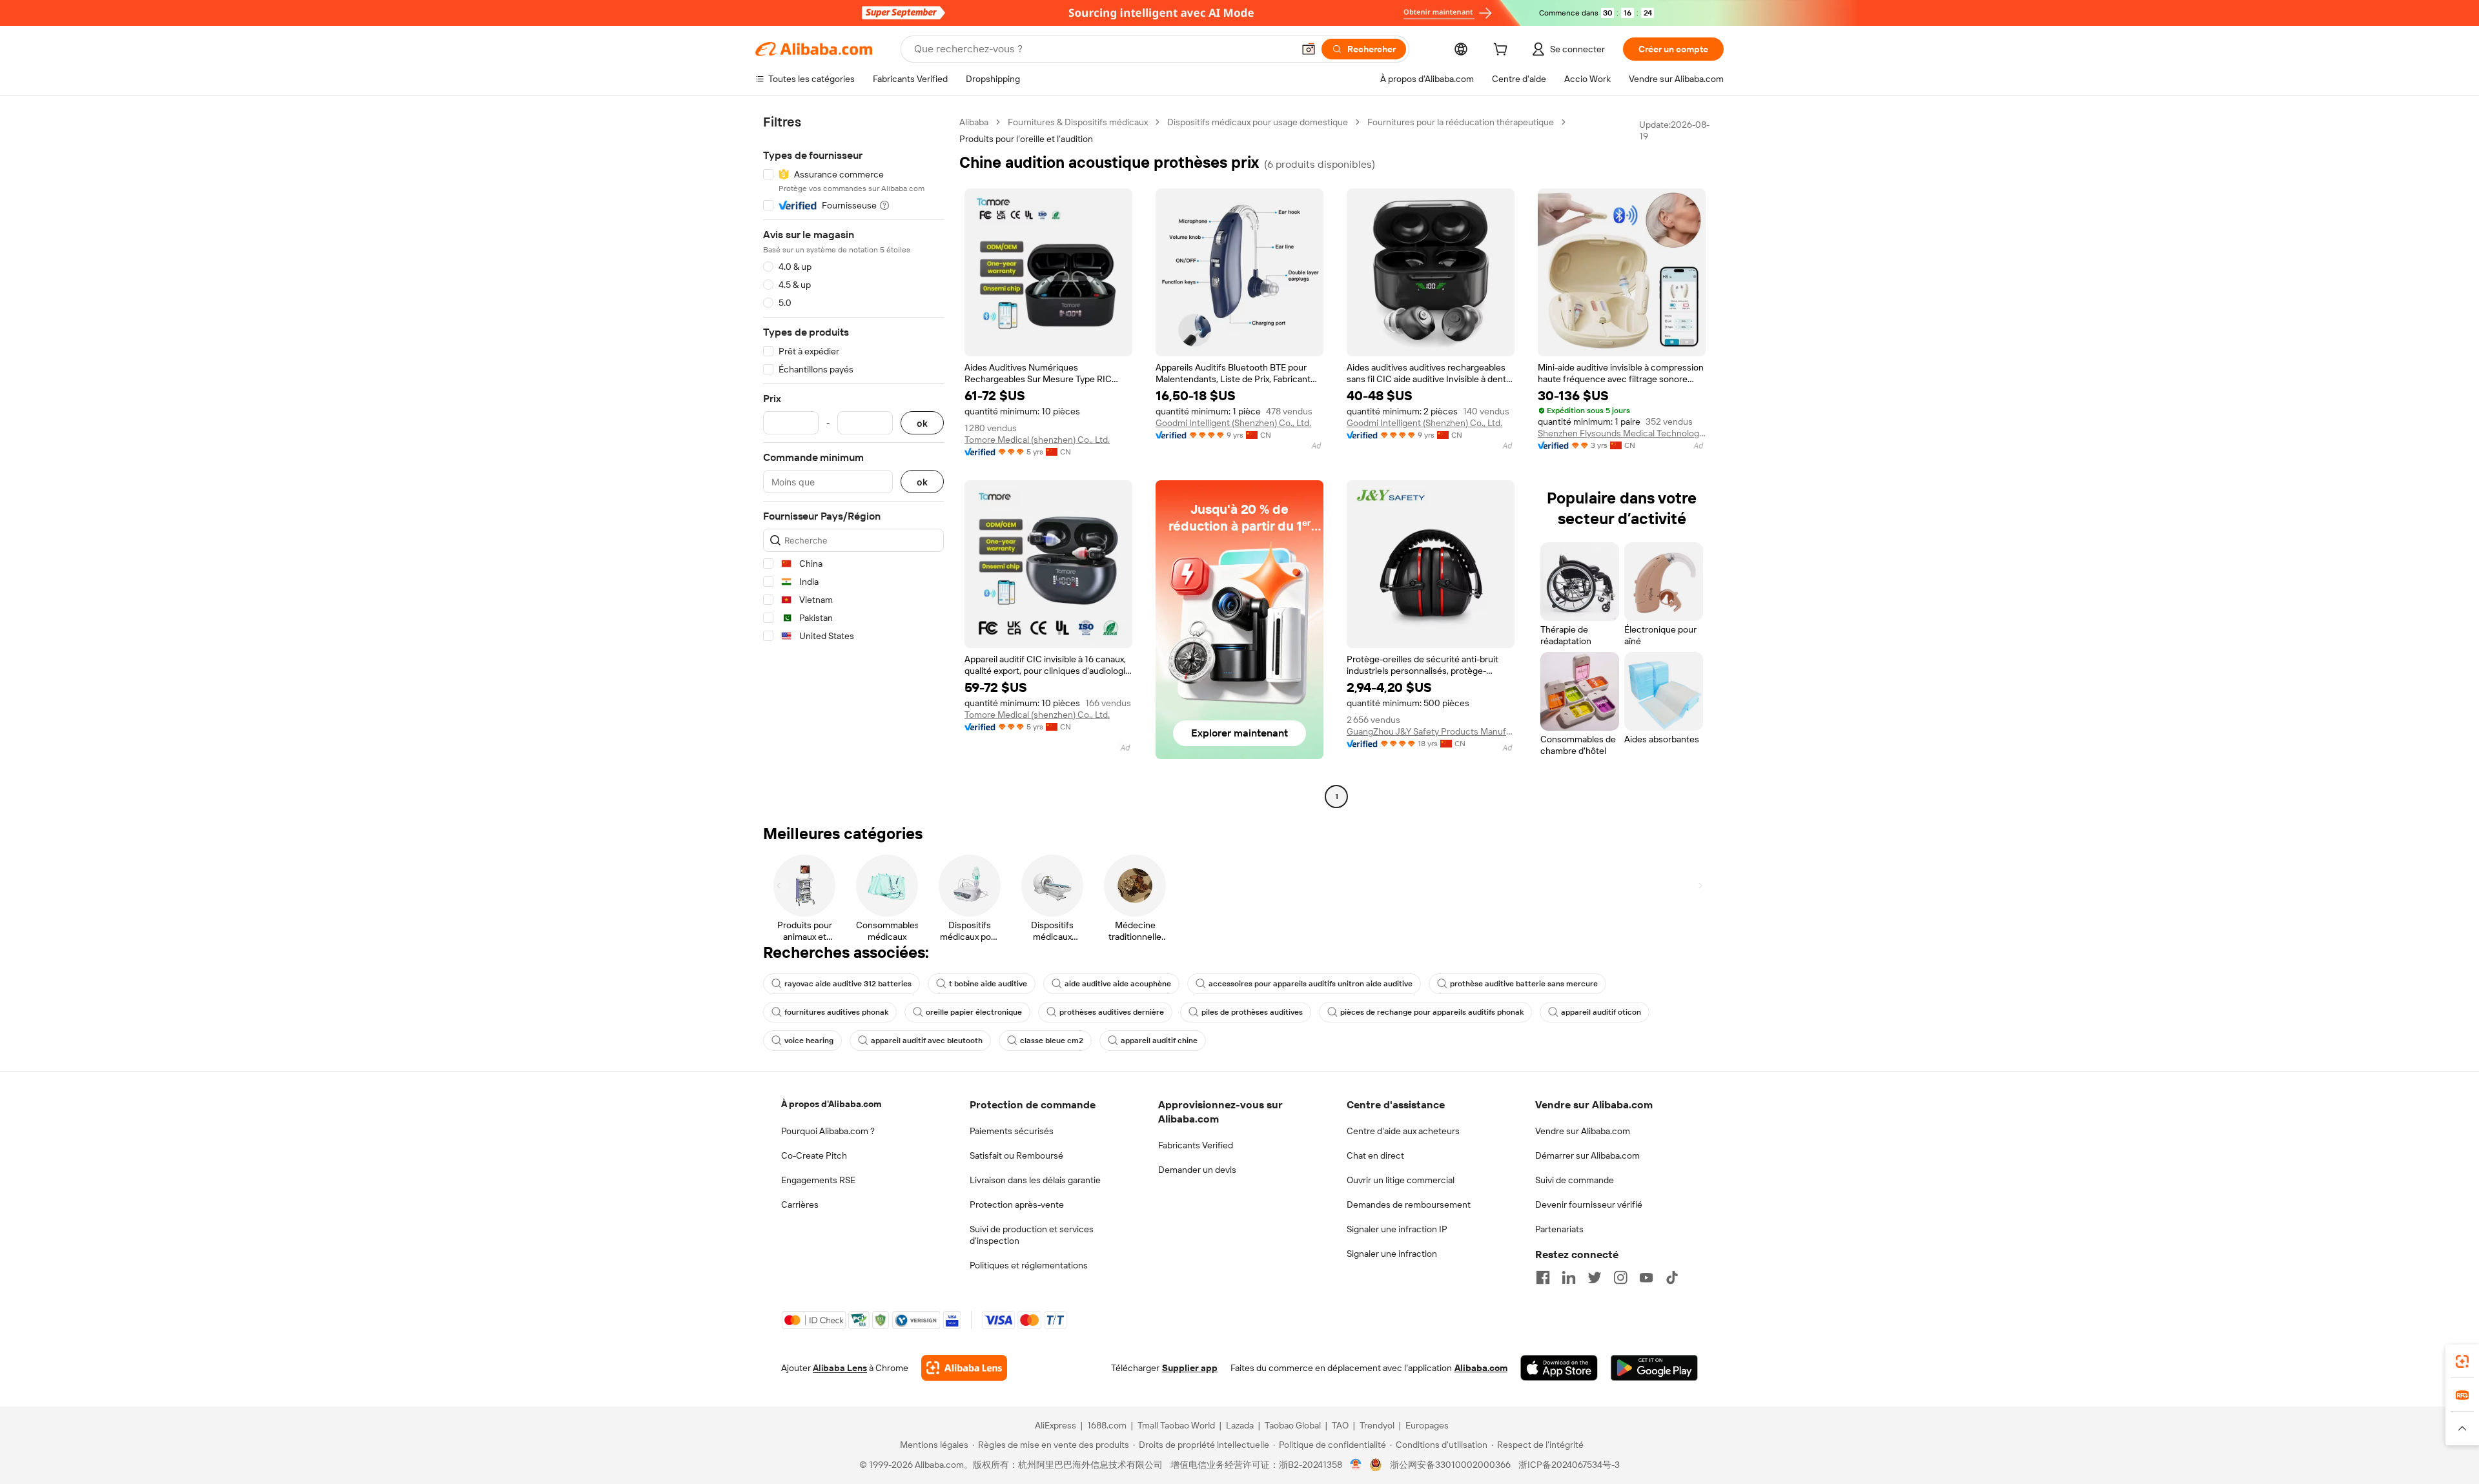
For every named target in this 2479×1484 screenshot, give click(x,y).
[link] (2462, 1361)
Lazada (1240, 1425)
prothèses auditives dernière (1112, 1012)
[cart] (1503, 51)
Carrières (800, 1204)
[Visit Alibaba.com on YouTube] (1646, 1277)
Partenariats (1559, 1229)
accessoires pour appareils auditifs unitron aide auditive (1311, 984)
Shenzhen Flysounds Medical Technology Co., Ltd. (1622, 433)
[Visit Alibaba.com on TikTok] (1672, 1277)
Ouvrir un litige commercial (1401, 1180)
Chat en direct (1375, 1155)
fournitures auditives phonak (836, 1012)
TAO (1340, 1425)
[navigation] (853, 461)
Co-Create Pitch (814, 1155)
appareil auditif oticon (1601, 1012)
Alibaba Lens (840, 1368)
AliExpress (1056, 1425)
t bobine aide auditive (988, 984)
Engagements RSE (818, 1180)
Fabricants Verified (1196, 1145)
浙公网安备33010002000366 (1450, 1465)
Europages (1427, 1425)
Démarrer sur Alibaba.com (1587, 1155)
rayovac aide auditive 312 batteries (848, 984)
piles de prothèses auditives (1252, 1012)
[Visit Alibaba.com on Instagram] (1620, 1277)
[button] (1309, 49)
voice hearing (809, 1041)
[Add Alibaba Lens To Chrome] (964, 1368)
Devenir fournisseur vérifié (1589, 1204)
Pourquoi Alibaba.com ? (828, 1131)
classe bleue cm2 (1052, 1041)
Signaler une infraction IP (1397, 1229)
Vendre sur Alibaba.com (1583, 1131)
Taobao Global (1293, 1425)
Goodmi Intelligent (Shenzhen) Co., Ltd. (1233, 423)
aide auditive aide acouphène (1118, 984)
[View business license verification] (1356, 1465)
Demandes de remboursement (1409, 1204)
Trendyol (1377, 1425)
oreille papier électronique (974, 1012)
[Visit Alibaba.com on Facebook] (1543, 1277)
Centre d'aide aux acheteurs (1403, 1131)
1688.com (1107, 1425)
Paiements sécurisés (1012, 1131)
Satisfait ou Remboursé (1016, 1155)
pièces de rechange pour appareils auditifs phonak (1432, 1012)
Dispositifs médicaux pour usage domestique (1258, 122)
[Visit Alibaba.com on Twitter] (1595, 1277)
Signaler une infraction (1392, 1254)
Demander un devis (1197, 1170)
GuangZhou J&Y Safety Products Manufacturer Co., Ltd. (1431, 731)
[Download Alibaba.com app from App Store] (1559, 1368)
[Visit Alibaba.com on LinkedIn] (1569, 1277)
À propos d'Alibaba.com (831, 1104)
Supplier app (1190, 1368)
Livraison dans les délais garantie (1035, 1180)
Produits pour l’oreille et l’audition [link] (1026, 139)
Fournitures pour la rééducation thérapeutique (1461, 122)
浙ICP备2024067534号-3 (1569, 1465)
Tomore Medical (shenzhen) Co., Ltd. (1037, 440)
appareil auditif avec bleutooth (927, 1041)
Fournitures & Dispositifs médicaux (1078, 122)
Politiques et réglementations (1029, 1265)
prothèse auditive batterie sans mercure (1524, 984)
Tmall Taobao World (1176, 1425)
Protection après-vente (1017, 1204)
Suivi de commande (1575, 1180)
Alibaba (974, 122)
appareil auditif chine (1159, 1041)
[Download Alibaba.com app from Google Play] (1654, 1368)
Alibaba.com (1481, 1368)
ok (922, 423)
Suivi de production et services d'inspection (1032, 1235)
